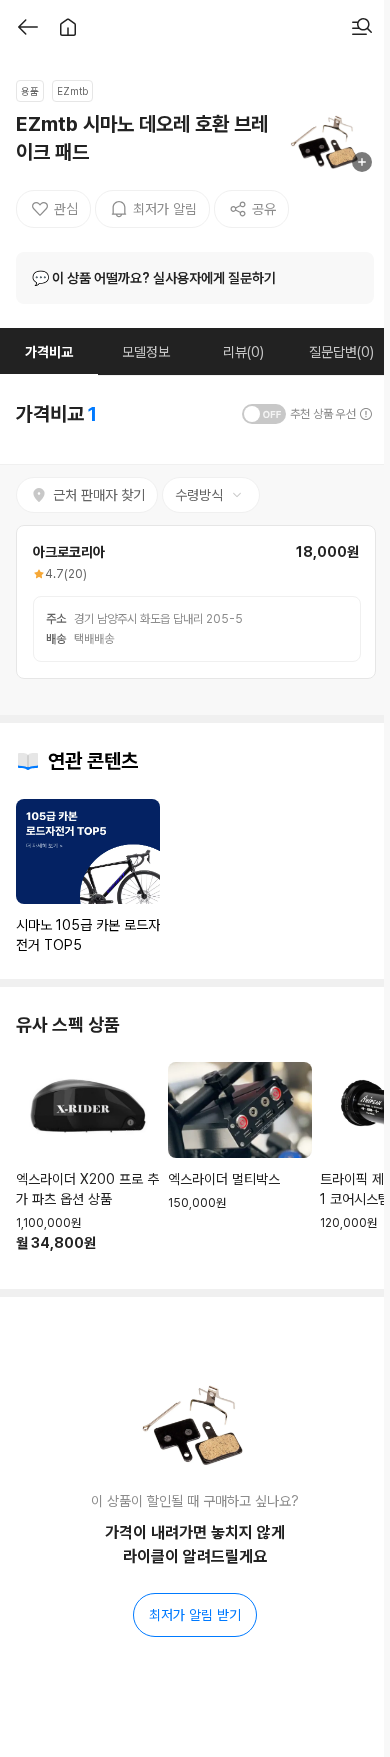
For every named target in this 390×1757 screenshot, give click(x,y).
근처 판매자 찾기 (99, 495)
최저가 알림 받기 (195, 1615)
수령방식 (199, 495)
